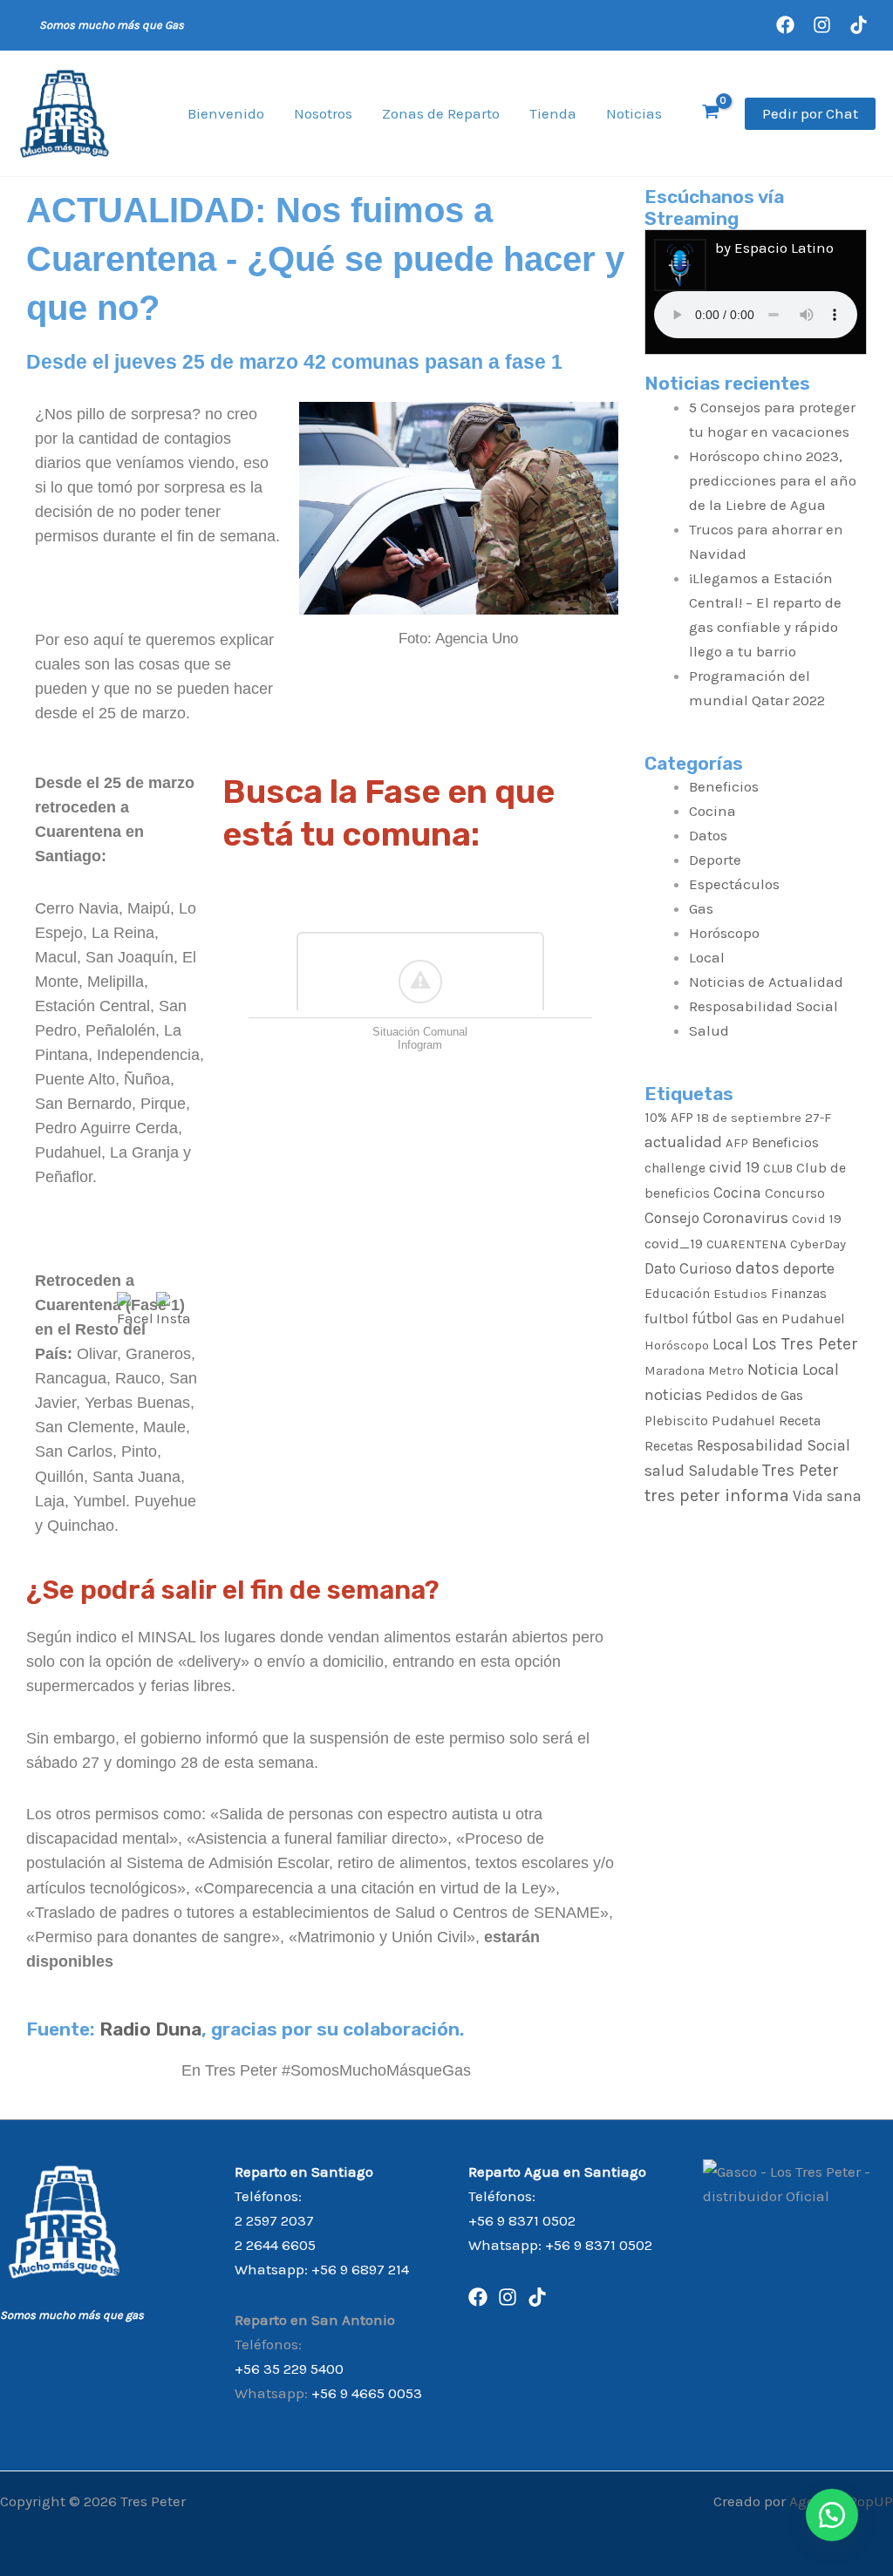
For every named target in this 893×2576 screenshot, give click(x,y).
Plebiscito (676, 1421)
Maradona (675, 1370)
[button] (810, 114)
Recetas (669, 1446)
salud (665, 1471)
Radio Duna (150, 2029)
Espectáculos (734, 884)
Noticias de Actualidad (766, 982)
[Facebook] (785, 25)
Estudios (740, 1294)
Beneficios (724, 786)
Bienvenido (226, 113)
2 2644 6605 (275, 2245)
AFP (737, 1143)
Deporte (715, 860)
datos (757, 1268)
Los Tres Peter (805, 1344)
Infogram (420, 1045)
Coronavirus (746, 1218)
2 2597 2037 (274, 2220)
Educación (677, 1294)
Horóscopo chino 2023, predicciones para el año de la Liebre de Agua (773, 480)
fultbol (667, 1318)
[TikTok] (859, 25)
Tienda (553, 113)
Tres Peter (801, 1470)
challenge (675, 1168)
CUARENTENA (746, 1244)
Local (707, 957)
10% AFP (669, 1118)
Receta (800, 1421)
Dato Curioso (688, 1268)
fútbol (712, 1318)
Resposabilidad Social (763, 1006)
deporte (809, 1268)
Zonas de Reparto (441, 113)
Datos (708, 835)
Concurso (795, 1193)
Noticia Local (793, 1370)
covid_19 (674, 1244)
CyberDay (818, 1244)
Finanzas (799, 1293)
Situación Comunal (420, 1032)
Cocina (712, 811)
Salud (709, 1030)
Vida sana (827, 1496)
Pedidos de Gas (754, 1395)
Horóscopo (724, 933)
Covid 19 (817, 1219)
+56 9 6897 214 (360, 2269)
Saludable (723, 1471)
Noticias (634, 113)
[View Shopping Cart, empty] (711, 114)
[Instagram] (822, 25)
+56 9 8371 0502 (522, 2220)
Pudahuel (743, 1421)
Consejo (672, 1218)
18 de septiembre (749, 1118)
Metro (726, 1370)
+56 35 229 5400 (289, 2369)
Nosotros (323, 113)
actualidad (683, 1142)
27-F (818, 1118)
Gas (701, 908)
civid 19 (734, 1167)
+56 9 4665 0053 (367, 2393)
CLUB (778, 1168)
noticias (673, 1395)
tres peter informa (717, 1495)
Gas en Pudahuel (791, 1319)
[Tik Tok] (537, 2297)
